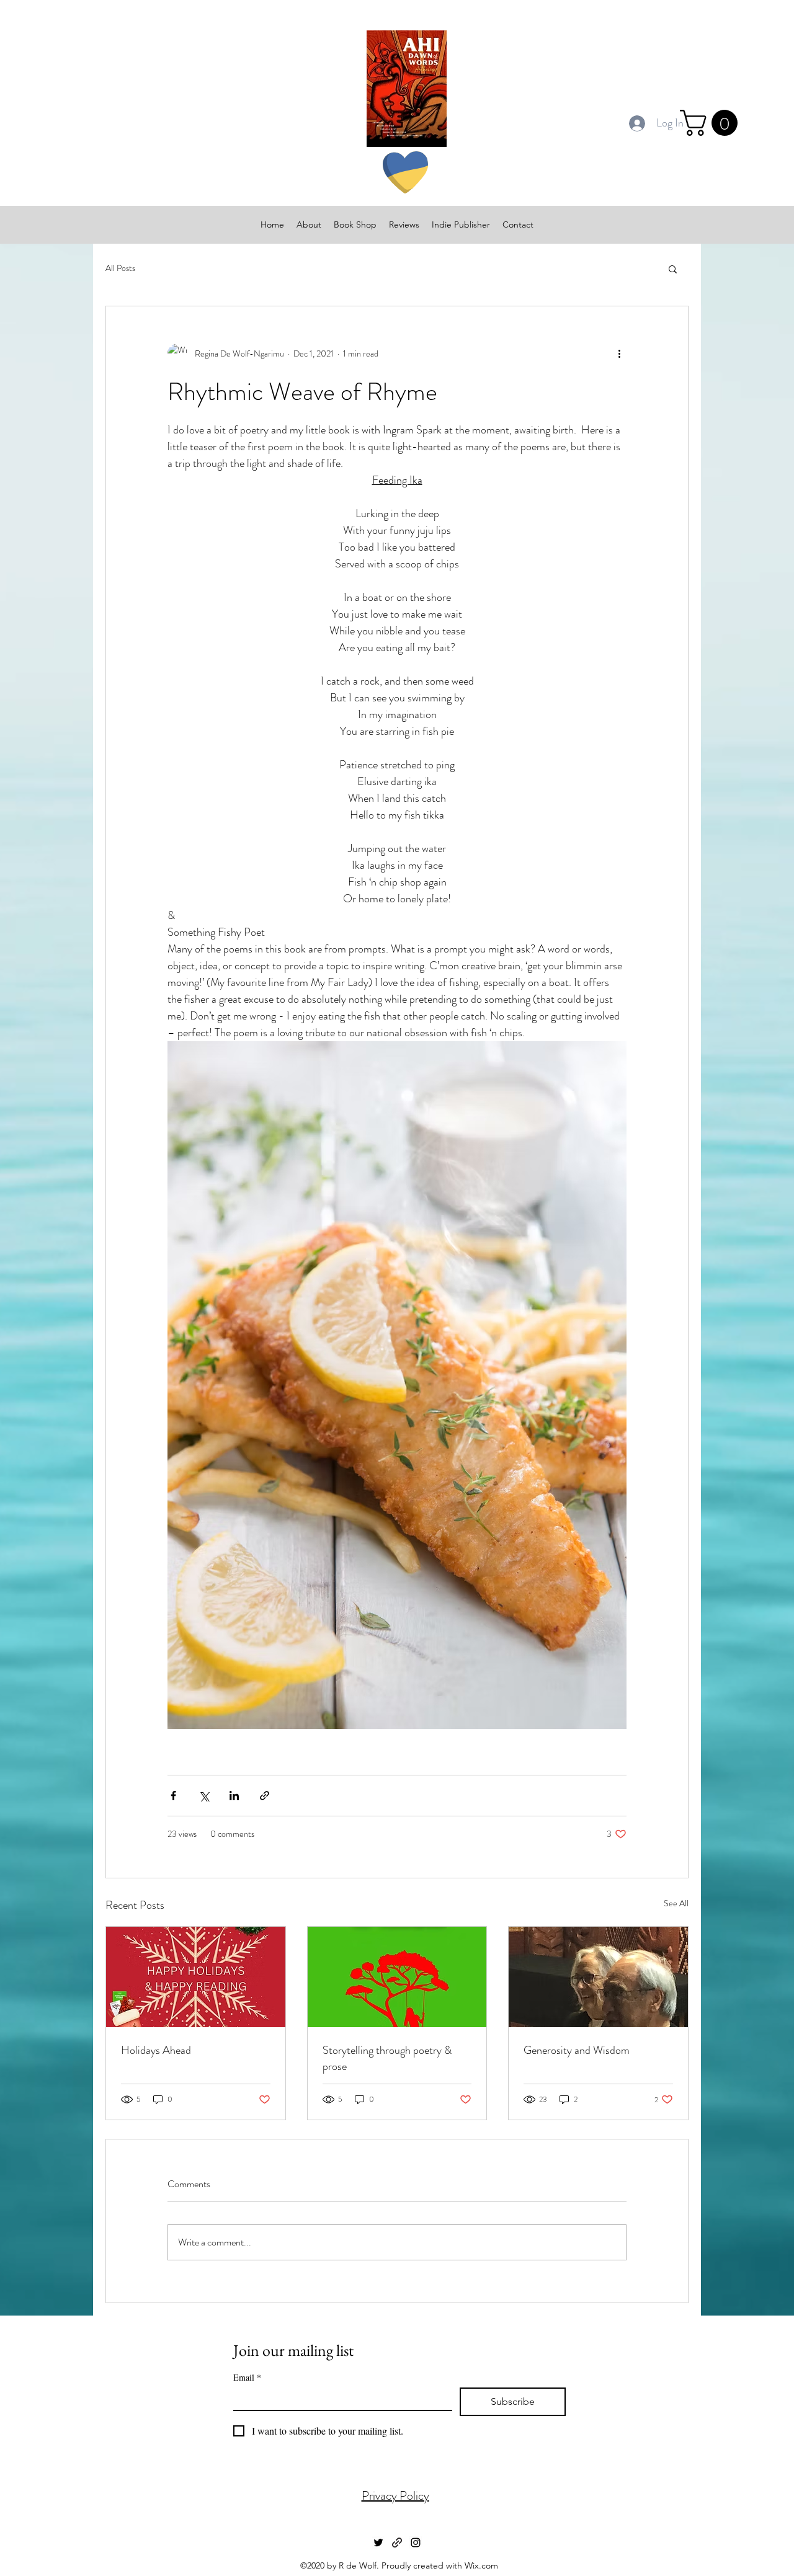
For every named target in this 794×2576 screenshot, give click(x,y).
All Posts (120, 268)
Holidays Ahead (156, 2050)
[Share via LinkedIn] (234, 1796)
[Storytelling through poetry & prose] (397, 1977)
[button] (712, 123)
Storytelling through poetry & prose (387, 2058)
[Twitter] (378, 2543)
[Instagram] (416, 2543)
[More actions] (619, 353)
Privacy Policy (395, 2496)
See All (676, 1903)
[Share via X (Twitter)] (204, 1796)
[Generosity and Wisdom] (598, 1977)
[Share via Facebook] (173, 1796)
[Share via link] (265, 1796)
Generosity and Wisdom (577, 2050)
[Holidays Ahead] (196, 1977)
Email (247, 2377)
